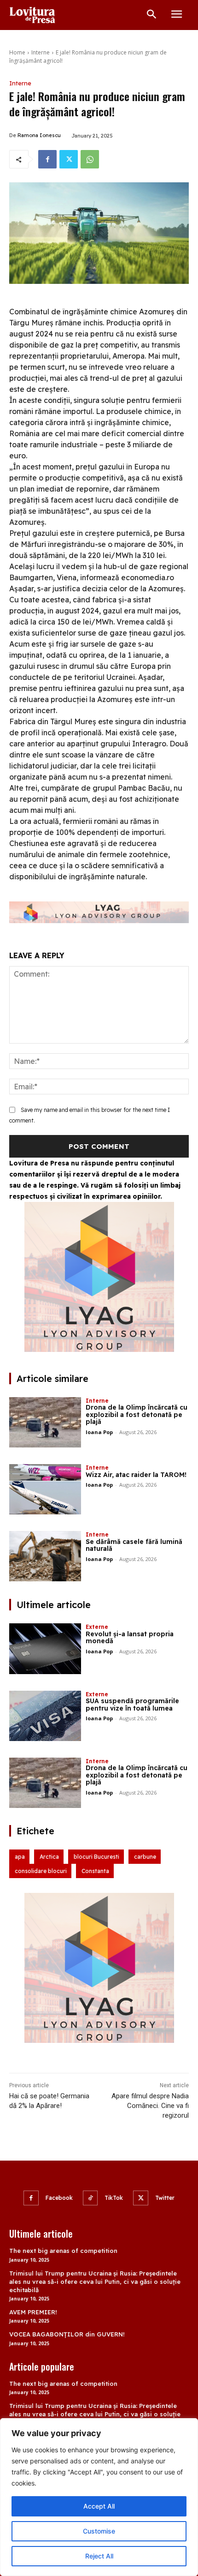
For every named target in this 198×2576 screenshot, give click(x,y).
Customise (99, 2531)
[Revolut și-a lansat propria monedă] (45, 1648)
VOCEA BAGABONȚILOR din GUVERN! (67, 2334)
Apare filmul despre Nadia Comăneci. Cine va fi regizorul (150, 2106)
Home (17, 52)
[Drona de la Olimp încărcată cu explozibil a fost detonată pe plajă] (45, 1422)
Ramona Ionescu (39, 135)
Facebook (59, 2198)
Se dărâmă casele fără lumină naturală (134, 1545)
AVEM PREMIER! (33, 2312)
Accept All (99, 2506)
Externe (97, 1627)
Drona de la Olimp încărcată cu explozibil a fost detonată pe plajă (137, 1414)
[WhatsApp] (90, 159)
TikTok (114, 2198)
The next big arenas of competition (63, 2251)
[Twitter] (69, 159)
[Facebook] (47, 159)
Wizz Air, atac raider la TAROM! (136, 1475)
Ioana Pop (99, 1432)
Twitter (165, 2198)
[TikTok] (90, 2198)
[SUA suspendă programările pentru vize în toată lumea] (45, 1716)
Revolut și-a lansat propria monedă (130, 1637)
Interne (41, 52)
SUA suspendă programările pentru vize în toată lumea (132, 1704)
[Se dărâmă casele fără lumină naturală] (45, 1556)
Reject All (99, 2556)
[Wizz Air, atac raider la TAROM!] (45, 1489)
